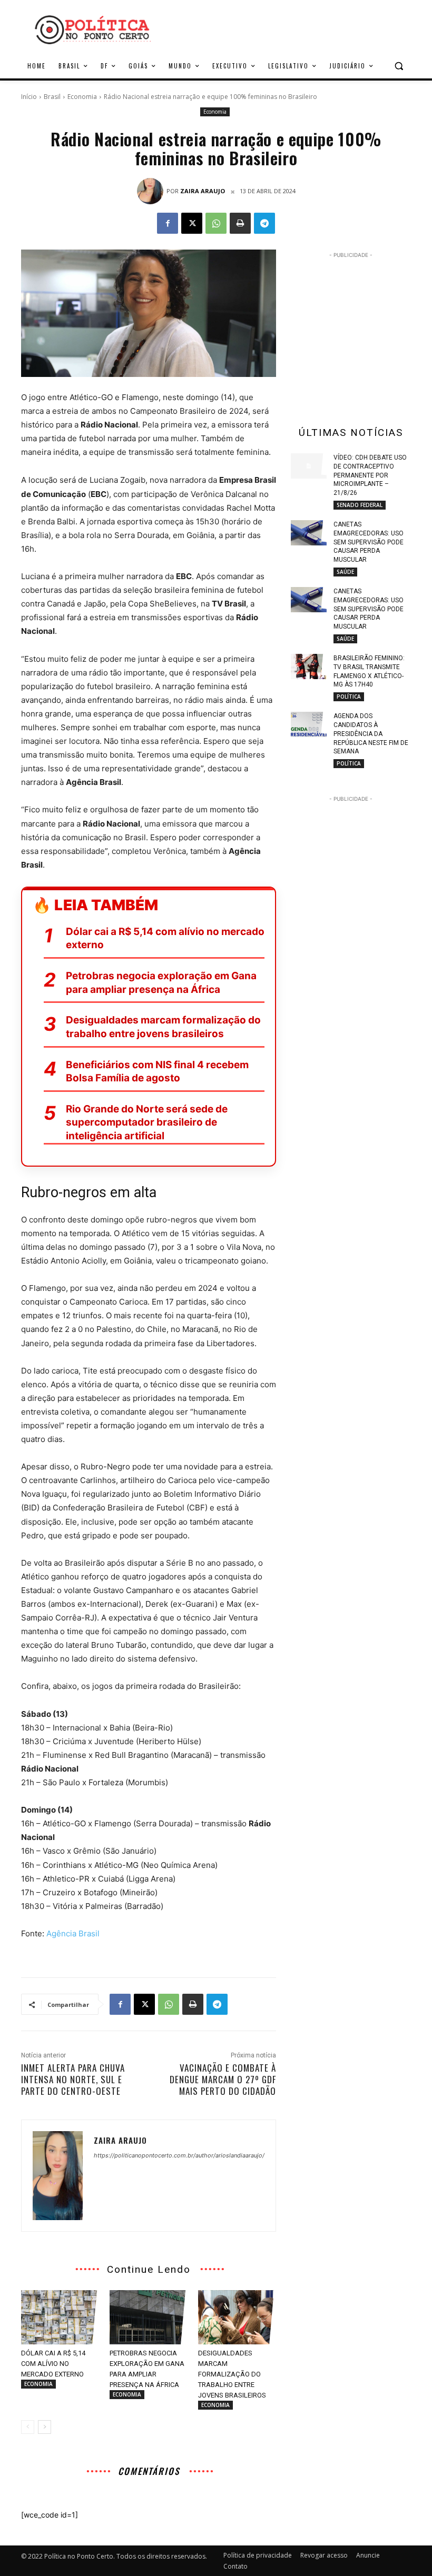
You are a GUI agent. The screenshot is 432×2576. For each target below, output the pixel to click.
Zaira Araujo (203, 191)
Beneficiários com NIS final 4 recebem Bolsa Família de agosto (157, 1072)
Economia (82, 97)
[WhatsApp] (216, 223)
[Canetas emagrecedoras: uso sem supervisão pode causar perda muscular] (309, 533)
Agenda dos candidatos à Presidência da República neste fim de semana (371, 734)
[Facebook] (168, 223)
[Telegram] (264, 223)
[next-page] (45, 2427)
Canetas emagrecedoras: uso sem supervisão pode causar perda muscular (369, 542)
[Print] (240, 223)
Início (29, 97)
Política (349, 697)
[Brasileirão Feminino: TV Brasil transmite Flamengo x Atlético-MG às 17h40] (309, 667)
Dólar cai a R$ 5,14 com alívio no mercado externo (165, 938)
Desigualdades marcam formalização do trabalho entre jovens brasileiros (163, 1027)
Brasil (52, 97)
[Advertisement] (361, 326)
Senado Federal (360, 505)
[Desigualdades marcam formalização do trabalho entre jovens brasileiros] (237, 2318)
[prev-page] (28, 2427)
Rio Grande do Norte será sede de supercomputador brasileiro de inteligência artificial (147, 1122)
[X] (192, 223)
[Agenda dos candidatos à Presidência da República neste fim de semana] (309, 724)
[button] (399, 66)
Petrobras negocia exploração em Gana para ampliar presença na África (161, 983)
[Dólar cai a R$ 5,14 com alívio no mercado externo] (60, 2318)
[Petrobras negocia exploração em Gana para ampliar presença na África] (149, 2318)
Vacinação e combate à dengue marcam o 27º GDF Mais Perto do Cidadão (223, 2079)
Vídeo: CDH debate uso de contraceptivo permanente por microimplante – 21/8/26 (370, 475)
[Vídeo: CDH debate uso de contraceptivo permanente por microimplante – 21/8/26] (309, 466)
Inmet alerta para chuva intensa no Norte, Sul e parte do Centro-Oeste (73, 2079)
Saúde (345, 572)
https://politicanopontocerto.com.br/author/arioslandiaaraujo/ (179, 2155)
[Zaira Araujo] (152, 191)
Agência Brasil (73, 1933)
